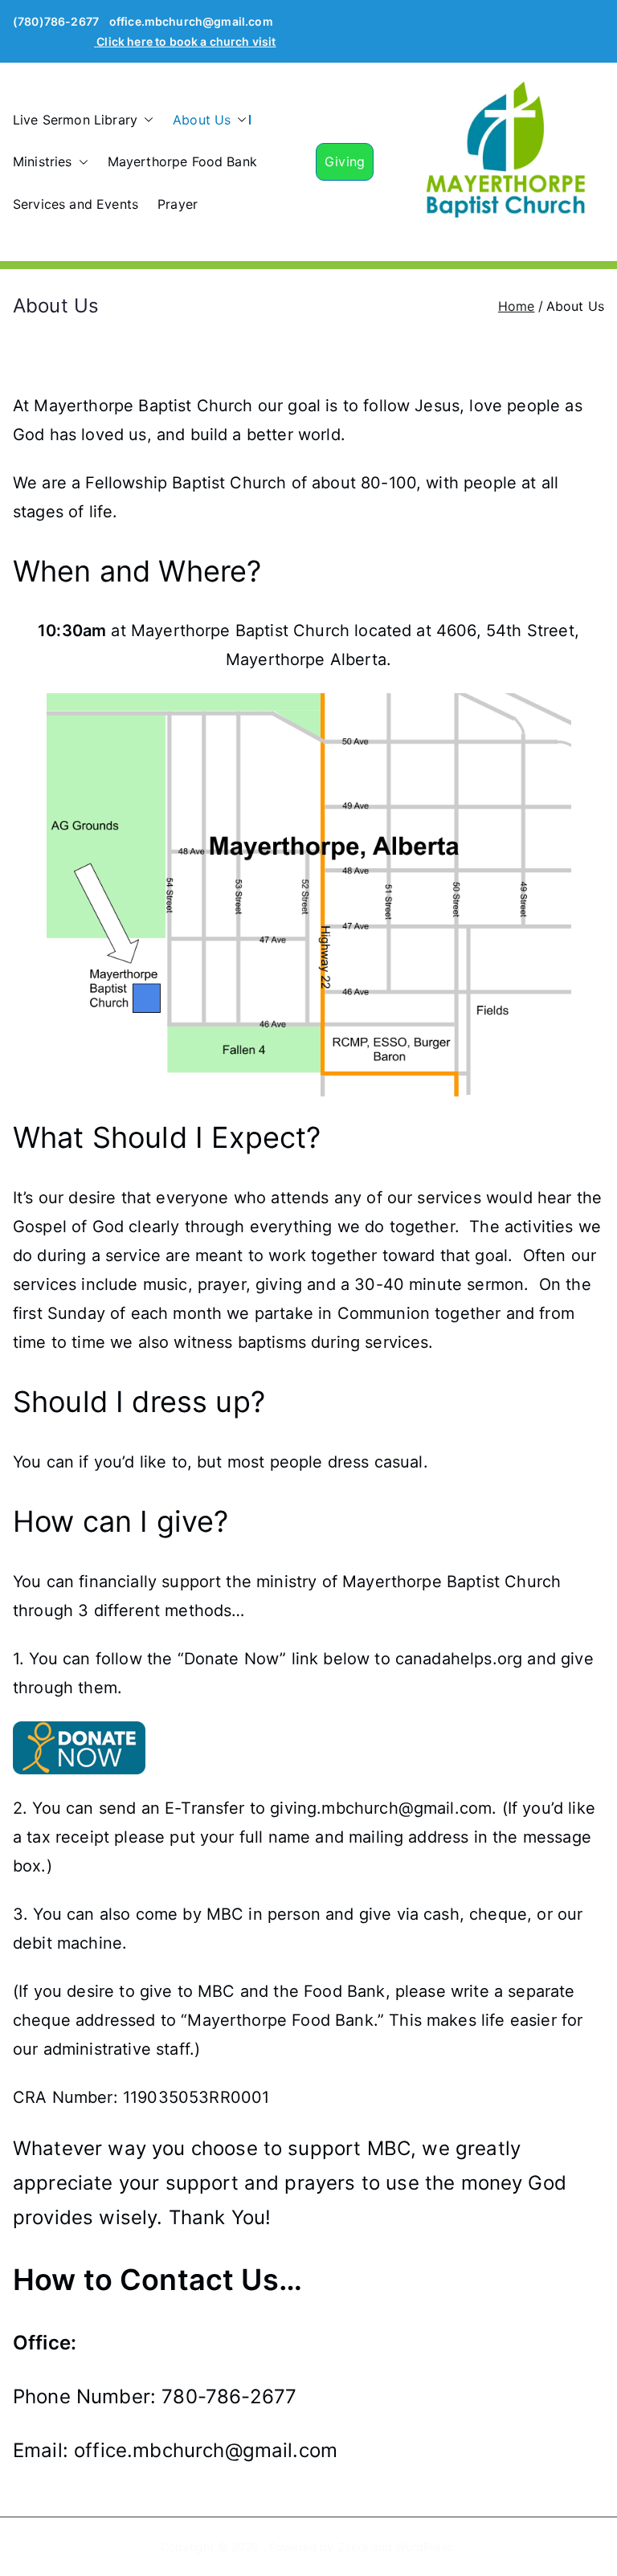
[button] (145, 120)
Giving (345, 161)
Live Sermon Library (75, 120)
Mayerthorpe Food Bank (182, 161)
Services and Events (76, 204)
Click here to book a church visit (186, 41)
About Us (202, 120)
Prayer (178, 204)
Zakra (353, 2547)
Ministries (43, 161)
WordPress (424, 2547)
